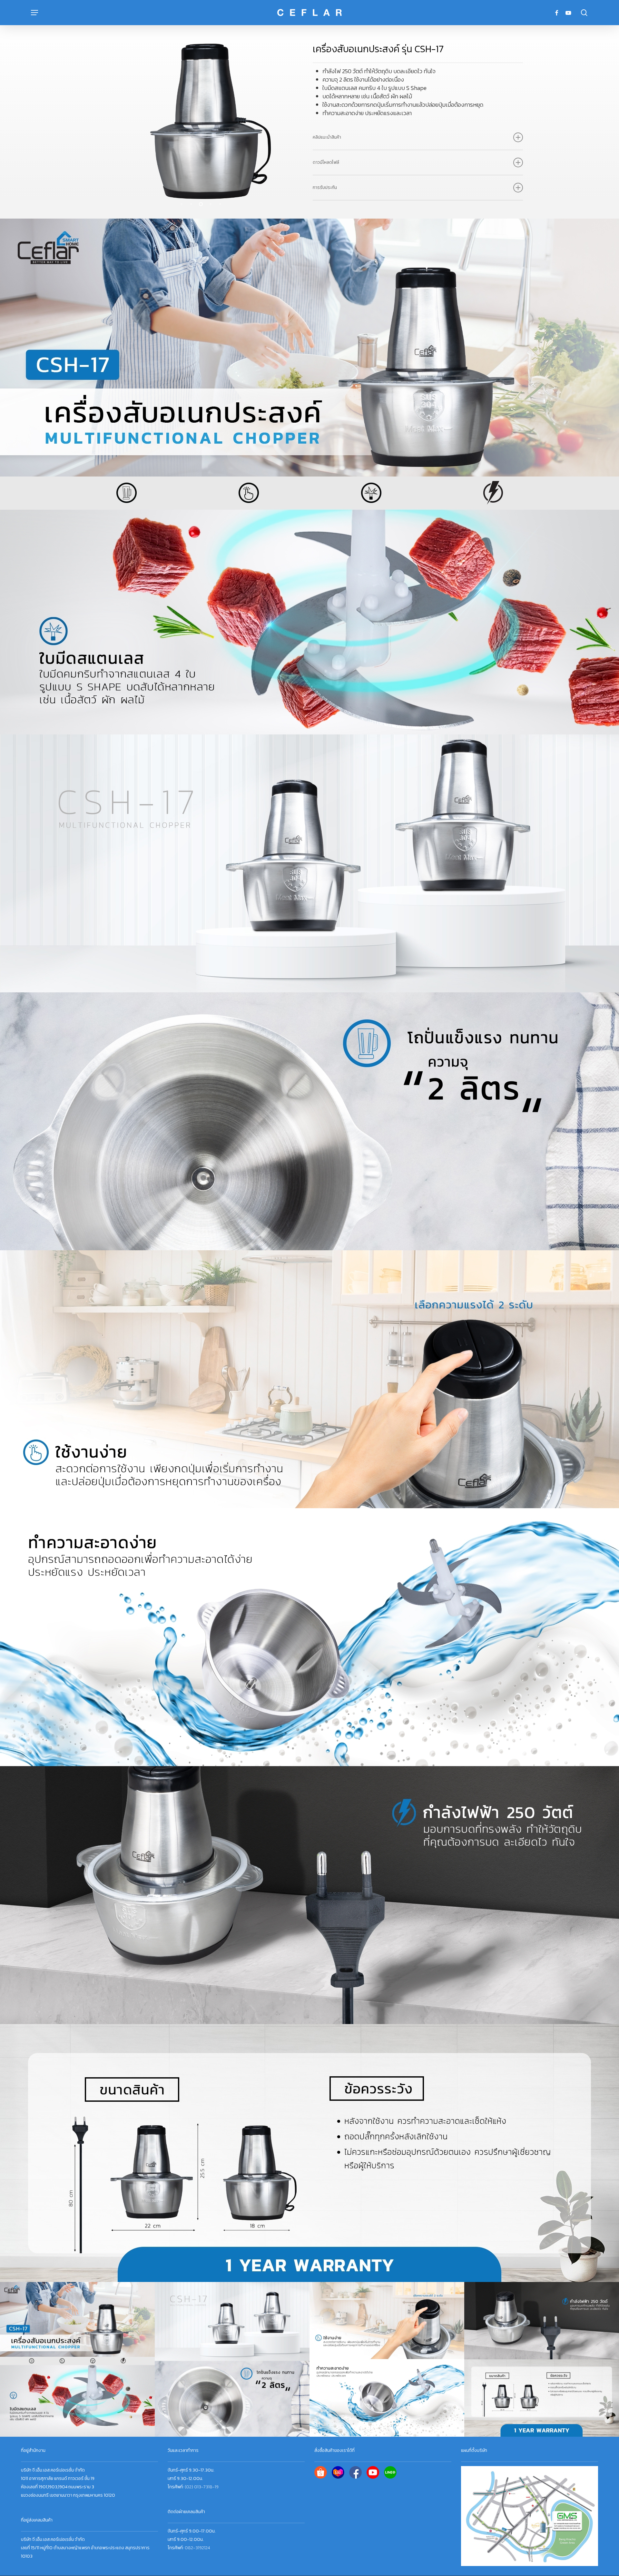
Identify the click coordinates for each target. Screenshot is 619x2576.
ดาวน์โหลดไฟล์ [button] (326, 162)
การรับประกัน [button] (325, 187)
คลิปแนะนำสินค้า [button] (327, 137)
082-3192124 (197, 2548)
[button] (34, 13)
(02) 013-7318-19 (202, 2487)
